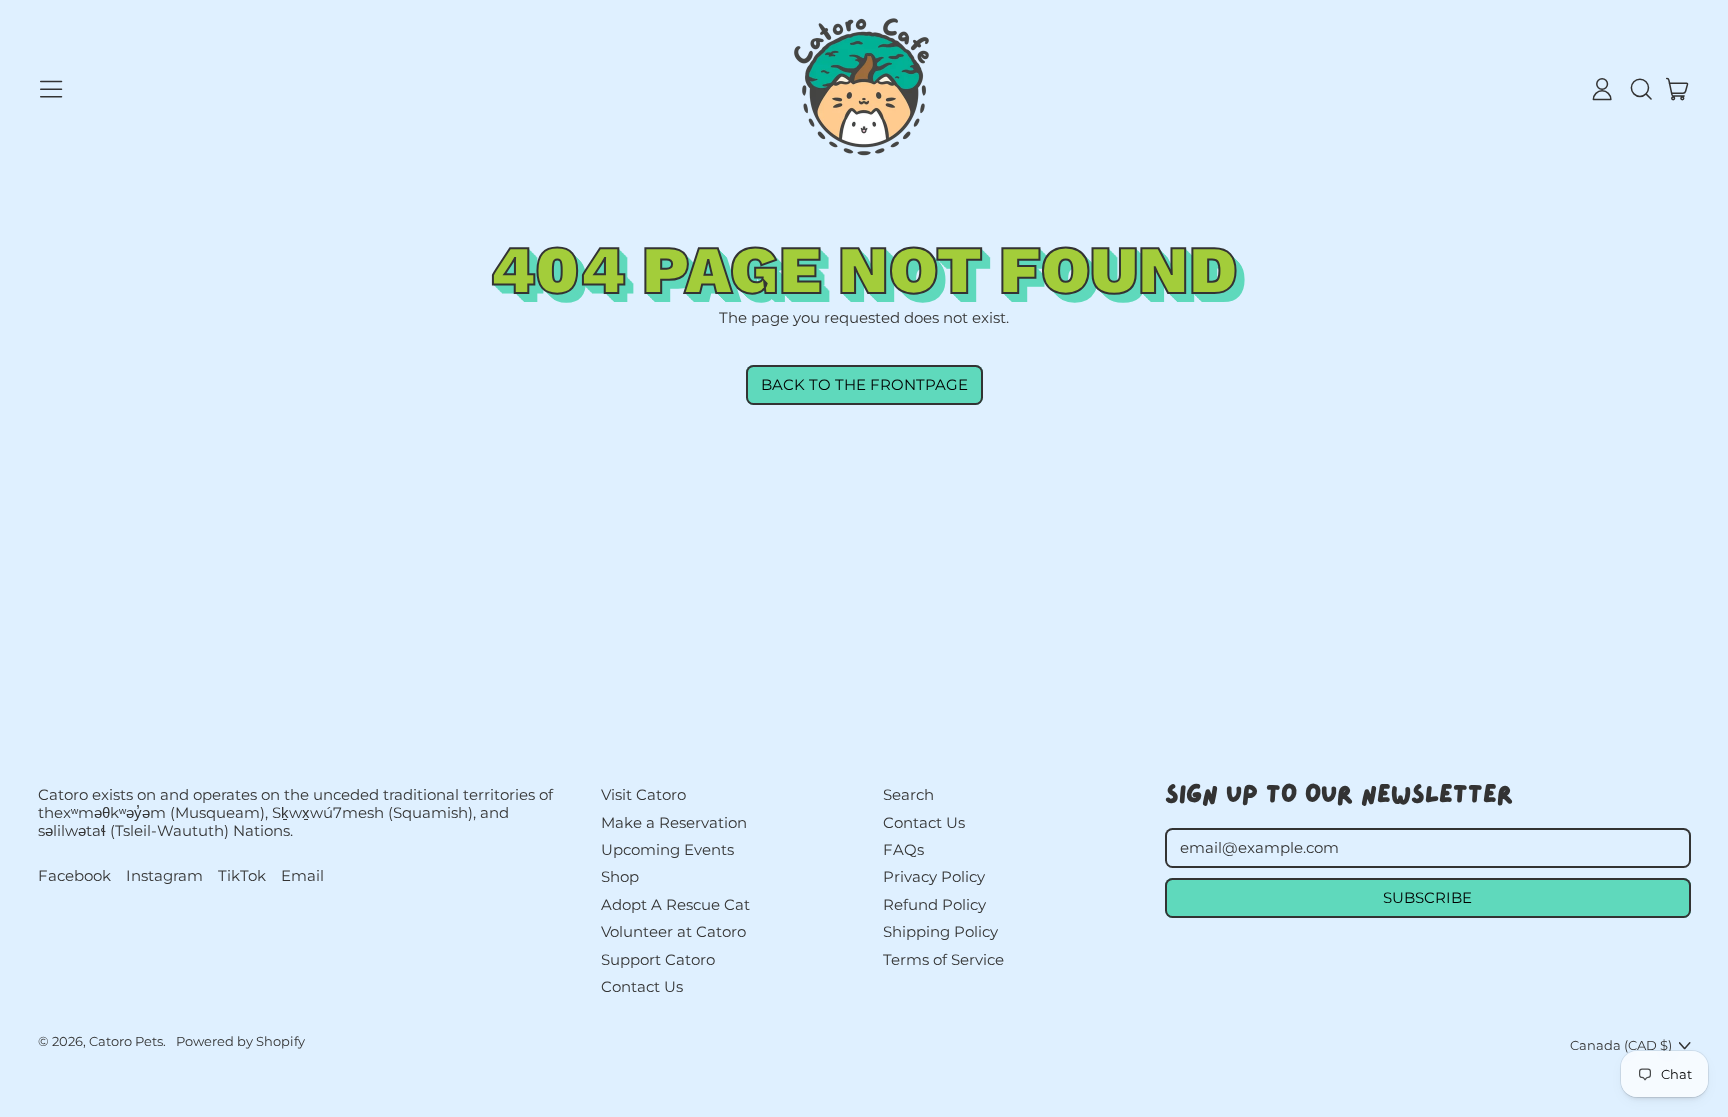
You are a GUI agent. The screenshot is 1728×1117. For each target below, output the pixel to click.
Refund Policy (934, 904)
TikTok (242, 876)
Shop (620, 876)
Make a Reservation (674, 822)
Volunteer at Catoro (673, 931)
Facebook (74, 876)
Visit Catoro (643, 794)
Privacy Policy (934, 876)
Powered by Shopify (240, 1041)
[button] (1640, 89)
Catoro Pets (126, 1041)
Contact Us (642, 986)
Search (908, 794)
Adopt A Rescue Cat (675, 904)
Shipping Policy (940, 931)
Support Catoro (658, 959)
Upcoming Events (667, 849)
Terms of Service (943, 959)
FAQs (903, 849)
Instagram (164, 876)
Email (302, 876)
